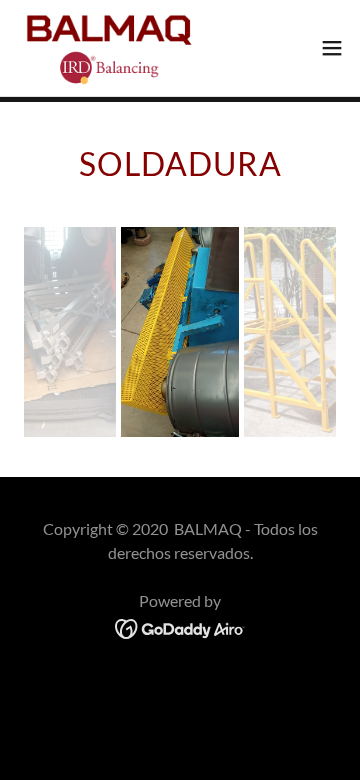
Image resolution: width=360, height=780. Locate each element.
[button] (332, 48)
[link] (107, 48)
